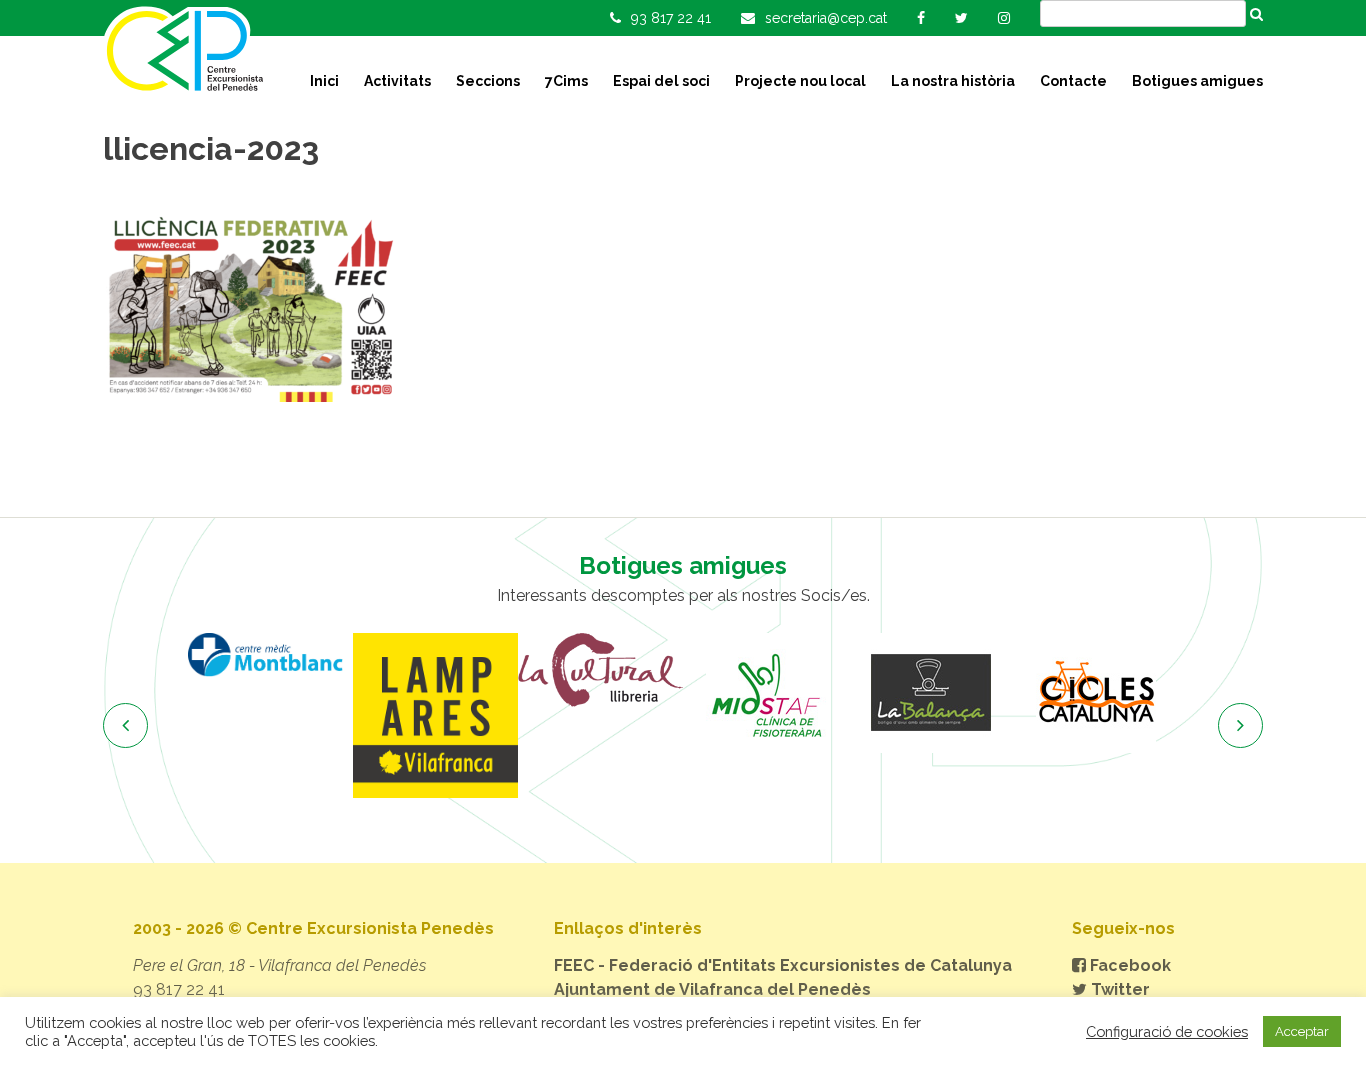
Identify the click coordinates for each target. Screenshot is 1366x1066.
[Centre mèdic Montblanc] (270, 654)
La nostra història (953, 81)
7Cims (566, 81)
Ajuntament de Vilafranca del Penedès (712, 989)
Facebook (1128, 965)
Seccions (488, 81)
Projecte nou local (800, 81)
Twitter (1118, 989)
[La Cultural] (600, 670)
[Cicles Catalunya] (1095, 693)
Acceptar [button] (1302, 1031)
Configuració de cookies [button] (1167, 1031)
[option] (270, 654)
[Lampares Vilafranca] (435, 715)
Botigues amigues (1197, 81)
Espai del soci (661, 81)
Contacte (1073, 81)
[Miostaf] (765, 693)
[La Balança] (930, 693)
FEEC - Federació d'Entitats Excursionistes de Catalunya (783, 965)
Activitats (397, 81)
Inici (324, 81)
